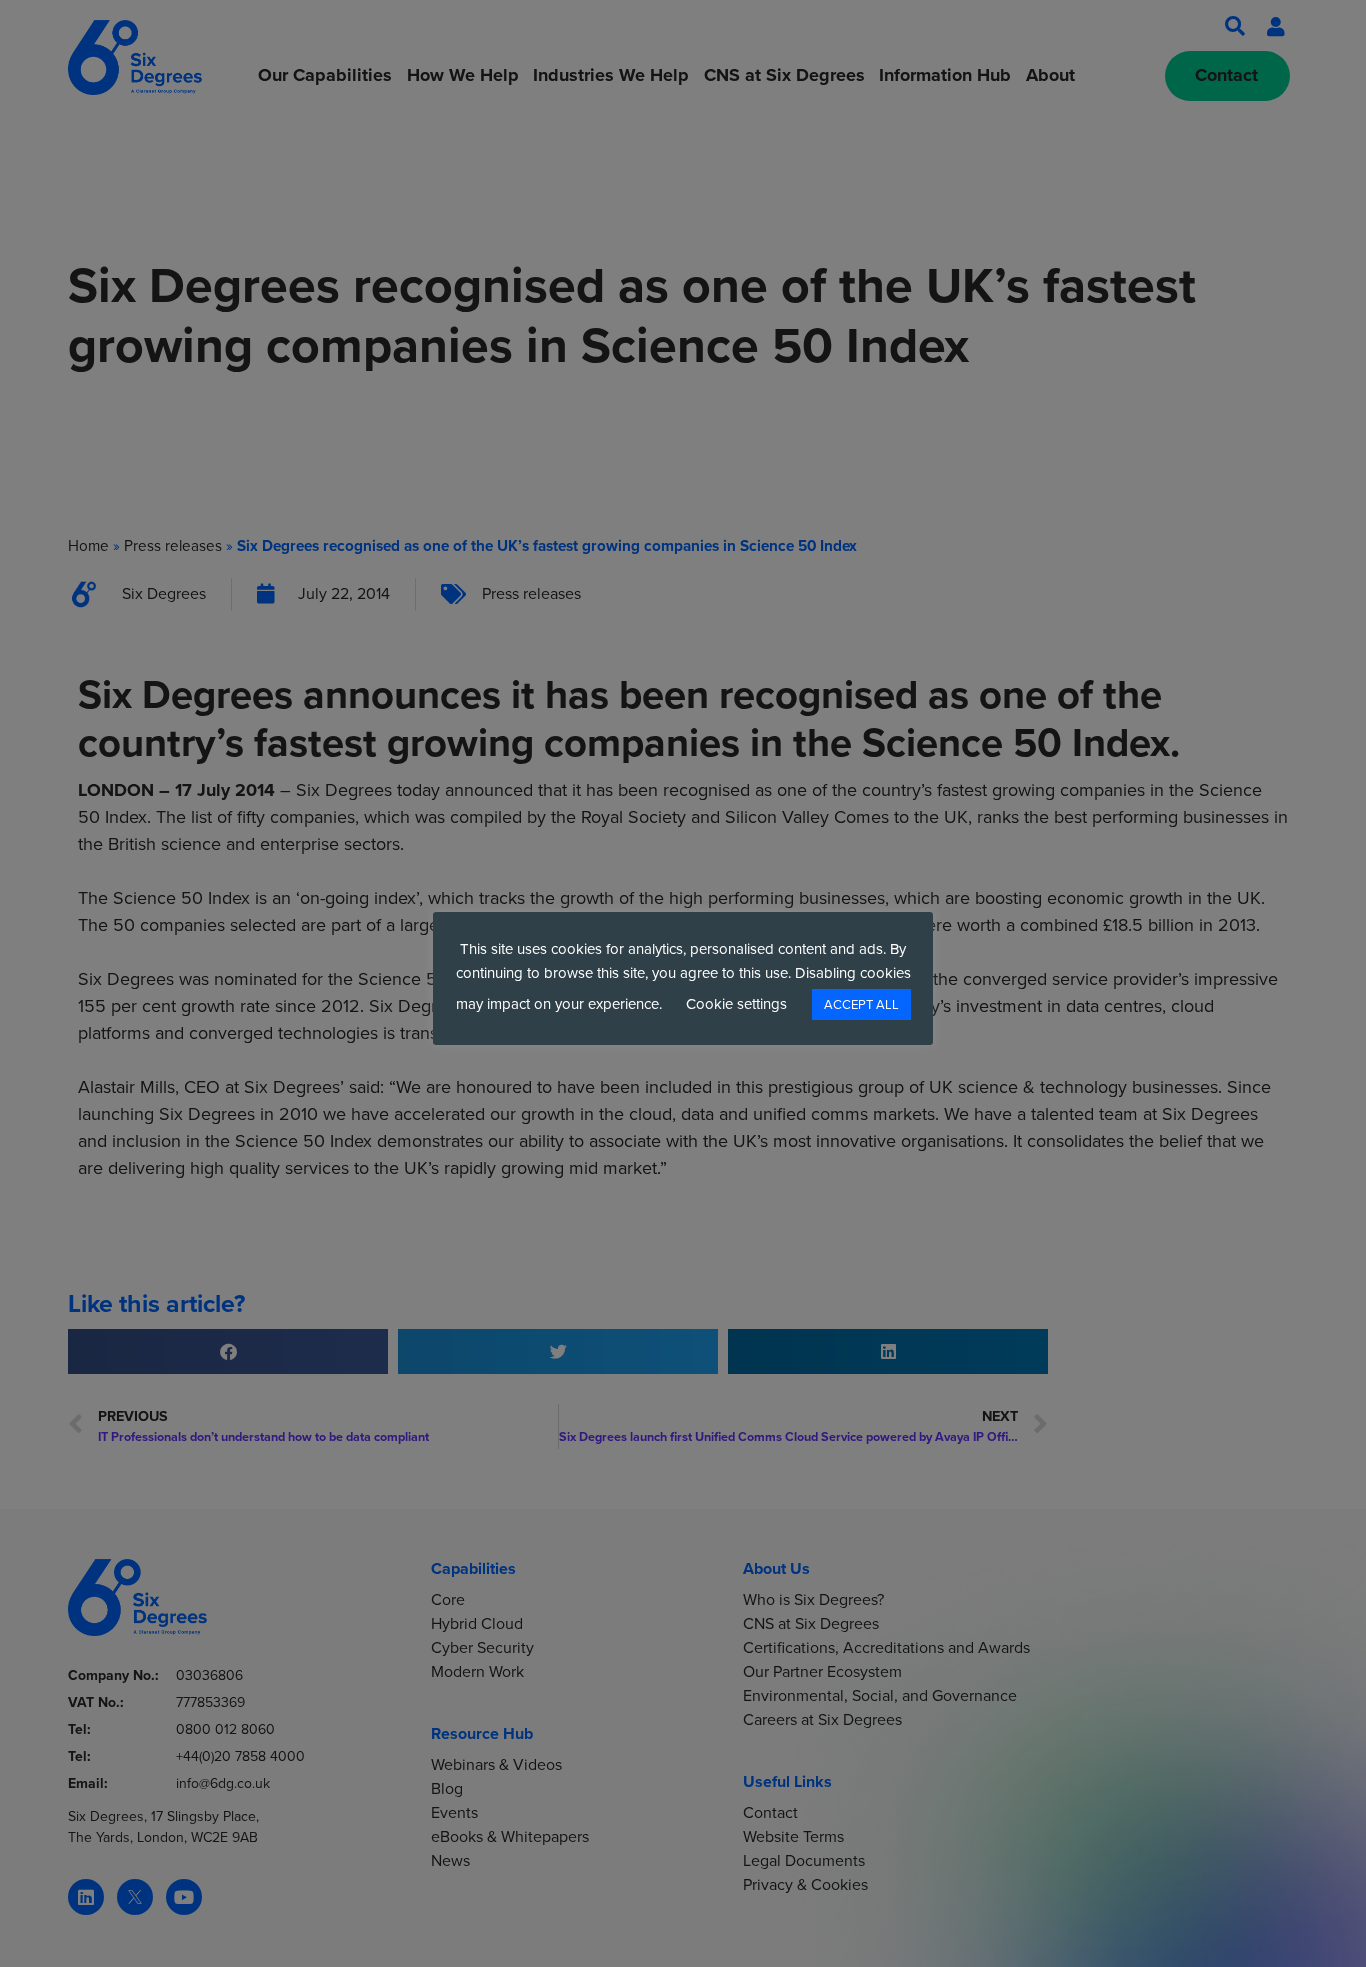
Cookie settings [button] (736, 1004)
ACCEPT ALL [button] (861, 1004)
